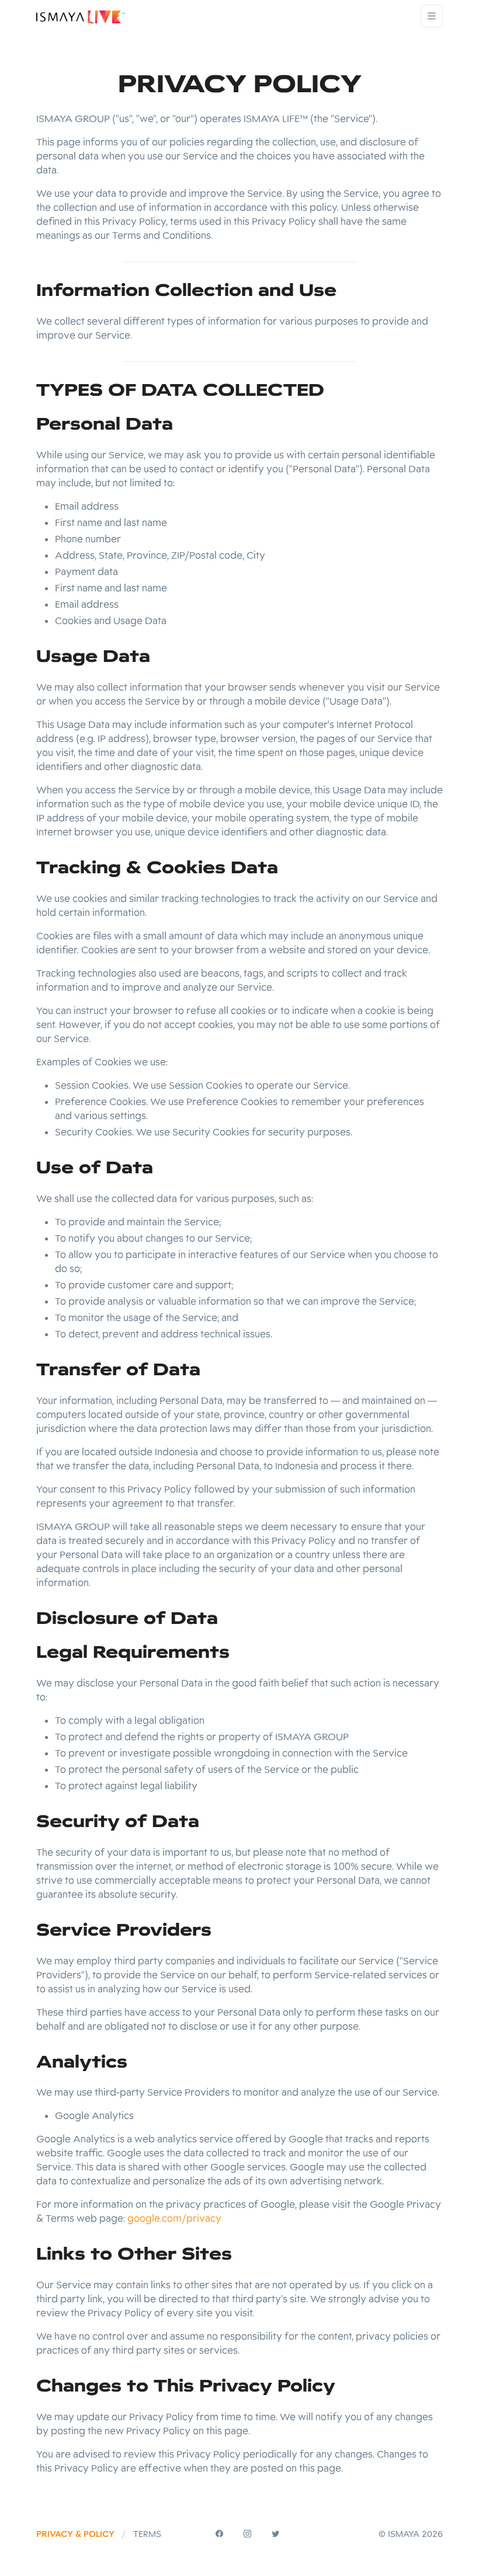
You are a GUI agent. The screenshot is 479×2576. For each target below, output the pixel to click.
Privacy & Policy (75, 2534)
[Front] (81, 16)
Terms (147, 2534)
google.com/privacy (174, 2218)
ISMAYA (404, 2534)
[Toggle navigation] (432, 16)
